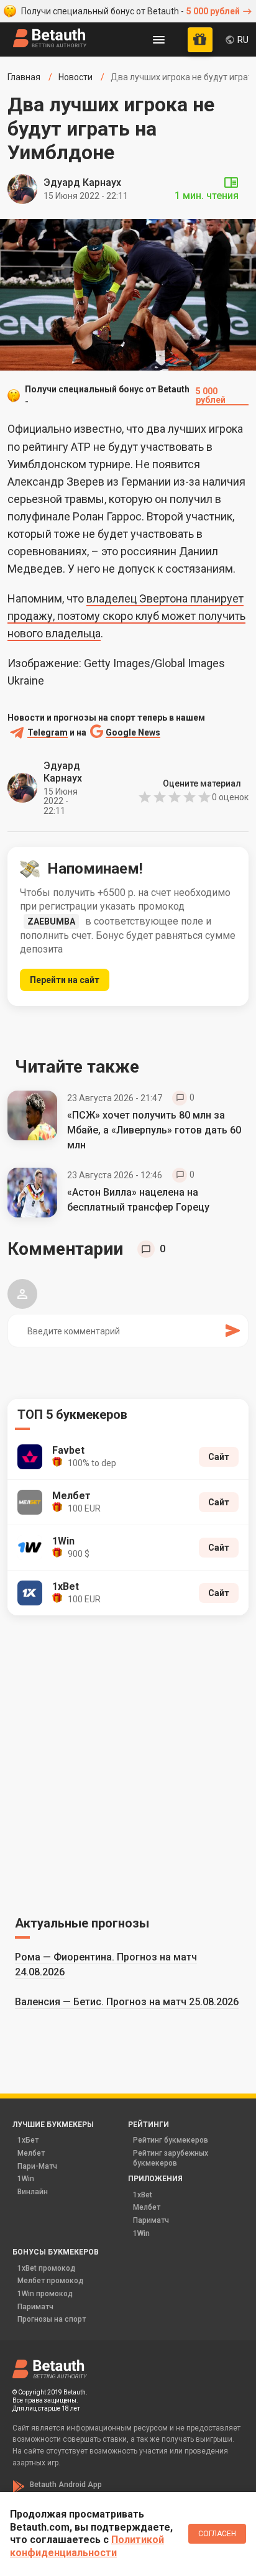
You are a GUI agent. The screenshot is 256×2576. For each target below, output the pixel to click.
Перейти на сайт (65, 980)
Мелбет (31, 2153)
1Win (26, 2179)
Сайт (219, 1457)
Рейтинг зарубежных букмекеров (171, 2158)
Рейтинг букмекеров (171, 2140)
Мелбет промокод (50, 2281)
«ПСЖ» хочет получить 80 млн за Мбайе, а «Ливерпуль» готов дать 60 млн (154, 1130)
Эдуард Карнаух (82, 182)
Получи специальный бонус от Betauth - (130, 11)
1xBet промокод (46, 2268)
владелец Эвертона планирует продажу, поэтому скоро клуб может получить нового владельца (126, 616)
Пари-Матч (37, 2166)
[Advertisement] (128, 1763)
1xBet (143, 2195)
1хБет (28, 2140)
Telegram (48, 733)
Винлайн (33, 2192)
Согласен (217, 2534)
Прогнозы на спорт (52, 2319)
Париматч (151, 2220)
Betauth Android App (66, 2485)
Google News (133, 733)
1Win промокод (45, 2294)
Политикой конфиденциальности (87, 2546)
